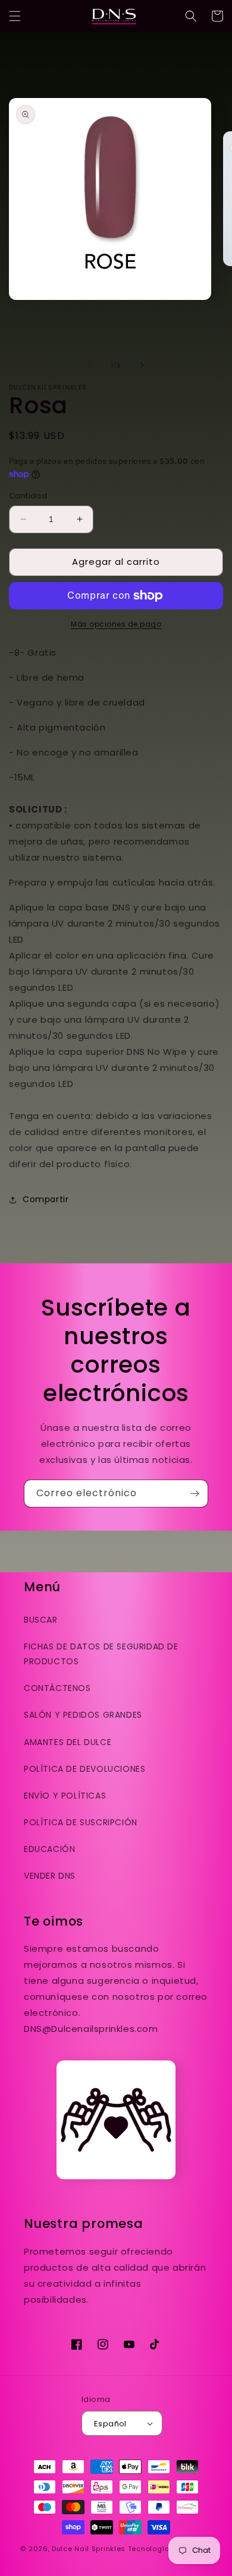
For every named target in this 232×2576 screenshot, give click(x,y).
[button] (15, 16)
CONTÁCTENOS (57, 1688)
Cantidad (28, 496)
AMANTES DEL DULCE (68, 1742)
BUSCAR (41, 1620)
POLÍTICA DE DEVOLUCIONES (84, 1769)
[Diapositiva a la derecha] (142, 365)
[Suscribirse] (195, 1494)
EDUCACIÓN (49, 1849)
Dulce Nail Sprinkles (89, 2549)
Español (110, 2424)
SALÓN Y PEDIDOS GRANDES (83, 1715)
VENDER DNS (50, 1876)
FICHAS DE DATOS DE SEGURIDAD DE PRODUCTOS (101, 1654)
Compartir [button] (46, 1199)
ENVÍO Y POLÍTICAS (65, 1796)
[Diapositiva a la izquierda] (90, 365)
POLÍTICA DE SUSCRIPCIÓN (81, 1822)
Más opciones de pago (116, 624)
